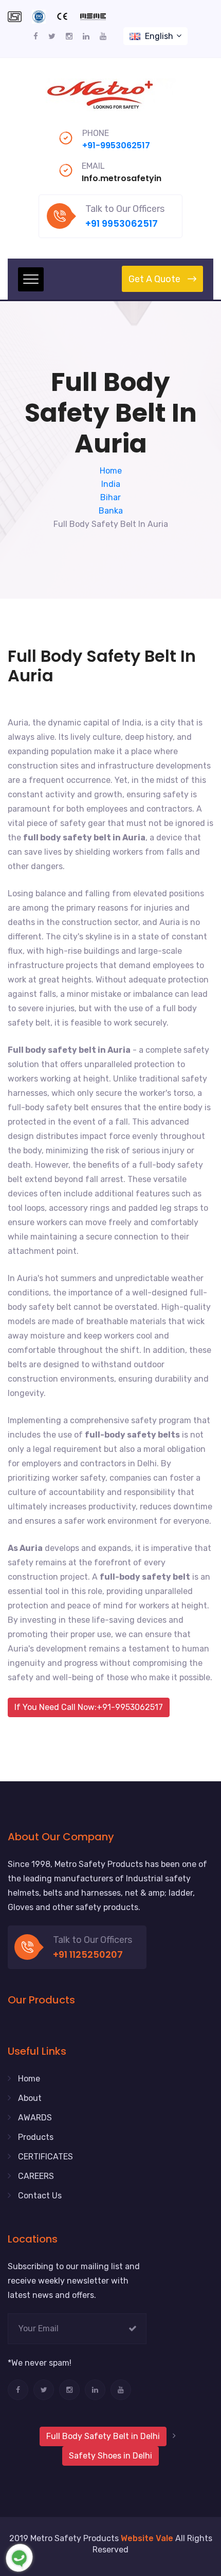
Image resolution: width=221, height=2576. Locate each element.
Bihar (110, 497)
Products (36, 2137)
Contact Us (40, 2196)
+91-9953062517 (116, 145)
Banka (111, 511)
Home (111, 471)
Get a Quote (154, 279)
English (159, 36)
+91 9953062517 (122, 223)
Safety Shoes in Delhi (110, 2456)
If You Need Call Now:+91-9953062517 (89, 1707)
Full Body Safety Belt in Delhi (103, 2436)
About (30, 2098)
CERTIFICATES (45, 2157)
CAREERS (36, 2176)
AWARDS (35, 2118)
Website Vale (147, 2538)
